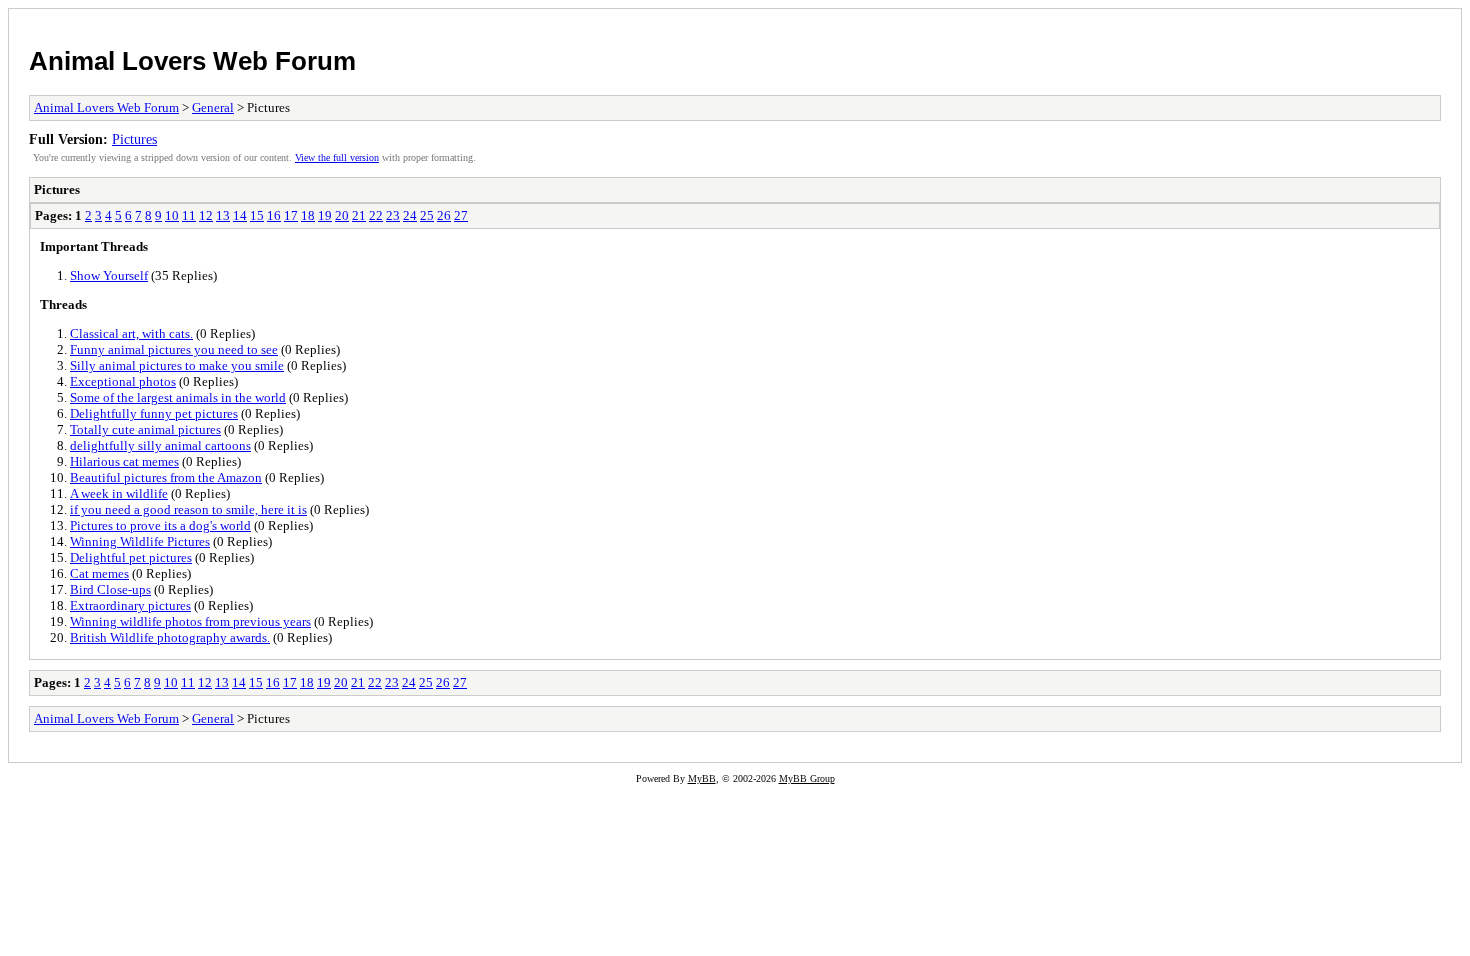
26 (444, 215)
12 (206, 215)
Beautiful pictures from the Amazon (166, 477)
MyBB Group (807, 778)
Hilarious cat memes (124, 461)
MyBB (702, 778)
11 (189, 215)
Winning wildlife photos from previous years (190, 621)
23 (393, 215)
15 (257, 215)
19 (325, 215)
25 (427, 215)
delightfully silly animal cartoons (160, 445)
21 (359, 215)
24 (410, 215)
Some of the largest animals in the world (178, 397)
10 (172, 215)
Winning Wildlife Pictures (140, 541)
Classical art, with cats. (131, 333)
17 (291, 215)
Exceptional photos (123, 381)
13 (223, 215)
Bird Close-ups (110, 589)
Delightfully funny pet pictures (154, 413)
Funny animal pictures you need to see (174, 349)
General (213, 107)
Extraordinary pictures (130, 605)
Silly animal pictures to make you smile (177, 365)
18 (308, 215)
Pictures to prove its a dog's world (160, 525)
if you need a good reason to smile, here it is (188, 509)
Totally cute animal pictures (145, 429)
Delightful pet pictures (131, 557)
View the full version (337, 157)
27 (461, 215)
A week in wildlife (119, 493)
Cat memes (99, 573)
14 (240, 215)
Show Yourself (109, 275)
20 (342, 215)
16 (274, 215)
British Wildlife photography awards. (170, 637)
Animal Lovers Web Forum (192, 61)
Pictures (134, 139)
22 (376, 215)
